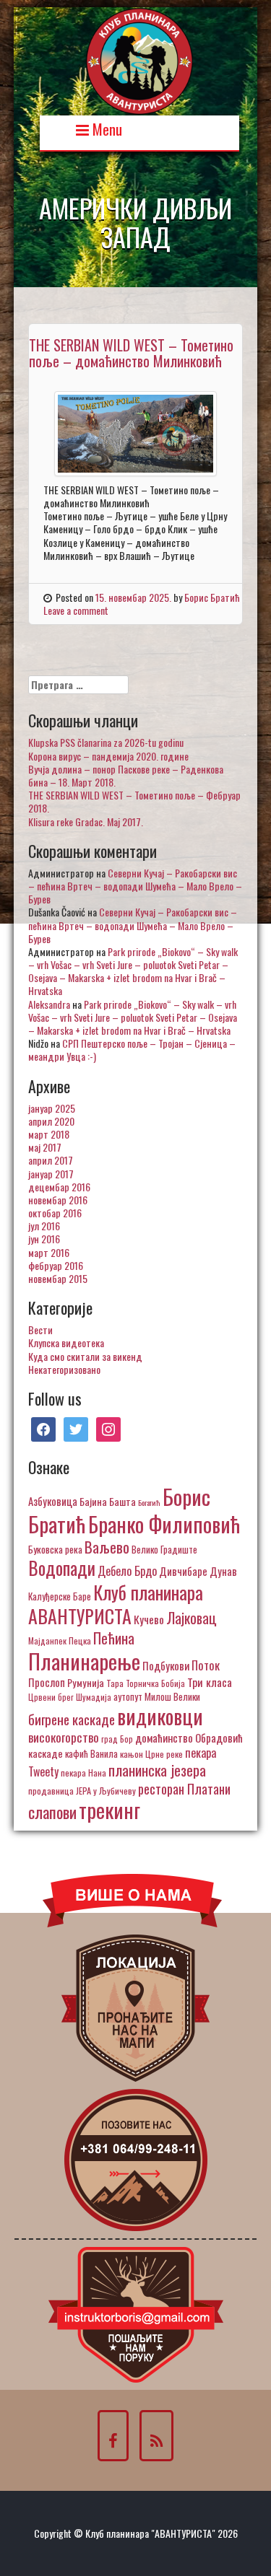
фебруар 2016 (56, 1265)
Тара (115, 1683)
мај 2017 (45, 1147)
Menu (106, 128)
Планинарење (84, 1661)
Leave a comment (76, 610)
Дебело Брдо (127, 1571)
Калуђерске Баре (60, 1596)
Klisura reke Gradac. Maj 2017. (86, 822)
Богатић (149, 1502)
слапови (52, 1812)
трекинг (109, 1810)
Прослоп (47, 1682)
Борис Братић (212, 597)
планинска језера (157, 1770)
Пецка (80, 1640)
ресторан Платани (184, 1788)
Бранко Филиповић (164, 1524)
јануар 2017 (51, 1174)
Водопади (62, 1568)
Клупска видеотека (66, 1342)
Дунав (223, 1571)
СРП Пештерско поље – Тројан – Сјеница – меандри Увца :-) (132, 1050)
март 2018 (49, 1134)
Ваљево (107, 1547)
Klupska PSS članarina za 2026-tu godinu (106, 742)
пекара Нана (83, 1773)
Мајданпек (47, 1640)
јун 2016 (44, 1239)
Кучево (149, 1619)
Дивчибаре (183, 1571)
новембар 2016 (58, 1200)
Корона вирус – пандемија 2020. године (108, 756)
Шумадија (94, 1697)
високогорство (64, 1737)
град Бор (117, 1739)
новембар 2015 (58, 1278)
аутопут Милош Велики (157, 1696)
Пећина (114, 1638)
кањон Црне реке (151, 1754)
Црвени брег (51, 1697)
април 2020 (51, 1121)
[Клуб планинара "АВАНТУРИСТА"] (139, 60)
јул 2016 (44, 1226)
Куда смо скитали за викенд (85, 1356)
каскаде (46, 1753)
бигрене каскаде (72, 1719)
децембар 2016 (59, 1187)
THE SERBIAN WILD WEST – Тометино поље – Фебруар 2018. (134, 801)
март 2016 (49, 1252)
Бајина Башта (108, 1501)
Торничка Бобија (155, 1683)
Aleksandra (49, 1004)
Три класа (210, 1682)
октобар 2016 (55, 1213)
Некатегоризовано (64, 1369)
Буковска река (55, 1549)
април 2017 (51, 1160)
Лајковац (192, 1618)
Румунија (86, 1682)
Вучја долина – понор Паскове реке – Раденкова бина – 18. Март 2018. (126, 775)
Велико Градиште (164, 1549)
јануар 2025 (52, 1108)
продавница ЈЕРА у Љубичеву (82, 1791)
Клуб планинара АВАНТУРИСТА (116, 1604)
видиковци (160, 1716)
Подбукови (166, 1665)
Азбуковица (53, 1501)
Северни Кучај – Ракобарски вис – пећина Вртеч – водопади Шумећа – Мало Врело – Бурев (135, 886)
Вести (40, 1329)
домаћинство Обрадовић (189, 1738)
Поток (206, 1665)
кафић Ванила (91, 1753)
